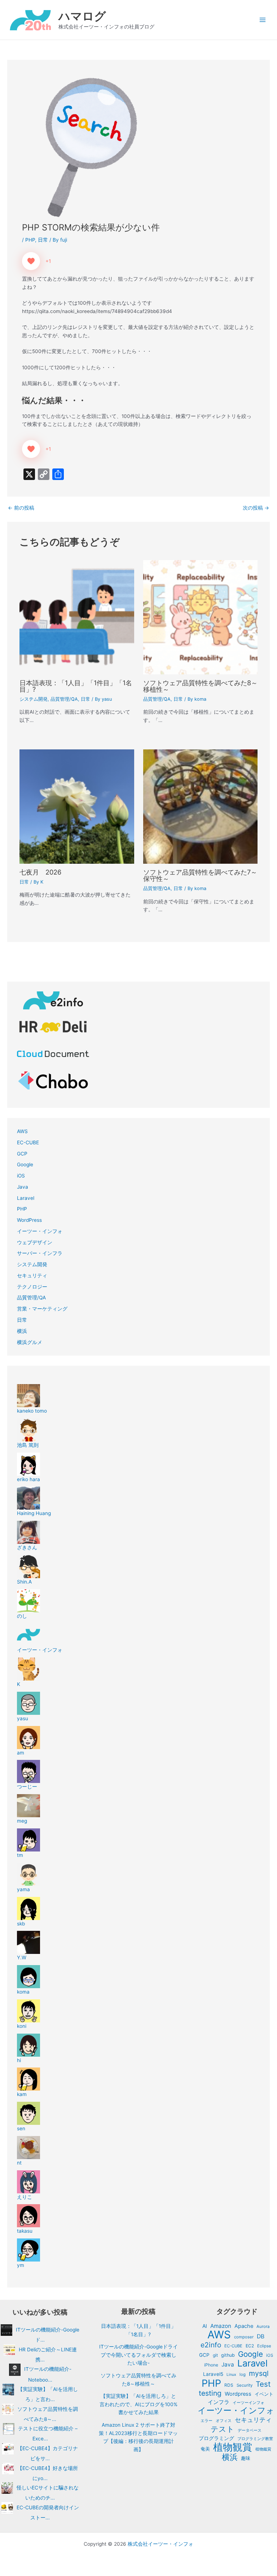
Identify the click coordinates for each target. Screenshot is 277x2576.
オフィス (224, 2421)
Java (23, 1187)
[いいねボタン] (31, 261)
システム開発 (34, 699)
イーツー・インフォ (40, 1231)
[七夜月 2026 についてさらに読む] (77, 806)
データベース (250, 2430)
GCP (22, 1154)
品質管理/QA (64, 699)
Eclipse (264, 2346)
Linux (231, 2375)
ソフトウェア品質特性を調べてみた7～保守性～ (200, 875)
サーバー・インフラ (40, 1253)
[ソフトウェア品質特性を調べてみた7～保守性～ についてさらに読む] (200, 806)
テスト (223, 2429)
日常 (43, 240)
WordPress (29, 1220)
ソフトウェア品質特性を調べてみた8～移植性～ (200, 686)
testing (210, 2393)
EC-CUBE (28, 1142)
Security (245, 2385)
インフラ (219, 2402)
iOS (21, 1176)
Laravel (26, 1198)
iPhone (211, 2365)
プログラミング (216, 2438)
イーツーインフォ (249, 2403)
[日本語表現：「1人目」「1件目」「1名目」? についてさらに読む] (77, 617)
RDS (229, 2385)
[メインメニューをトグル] (263, 20)
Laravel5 (213, 2374)
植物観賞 (233, 2447)
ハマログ (82, 16)
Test (263, 2384)
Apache (244, 2326)
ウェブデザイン (35, 1242)
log (243, 2374)
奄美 (205, 2449)
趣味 (246, 2458)
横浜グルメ (30, 1342)
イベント (264, 2394)
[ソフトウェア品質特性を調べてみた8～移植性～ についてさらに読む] (200, 617)
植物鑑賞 (263, 2449)
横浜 (22, 1331)
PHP (30, 240)
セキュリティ (32, 1276)
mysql (259, 2374)
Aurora (263, 2326)
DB (261, 2336)
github (228, 2355)
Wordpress (238, 2394)
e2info (211, 2345)
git (215, 2355)
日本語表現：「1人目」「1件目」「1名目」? (76, 686)
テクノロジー (32, 1287)
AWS (22, 1131)
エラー (206, 2421)
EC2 (250, 2346)
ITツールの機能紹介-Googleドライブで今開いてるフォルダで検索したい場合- (138, 2355)
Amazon (221, 2326)
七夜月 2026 (40, 872)
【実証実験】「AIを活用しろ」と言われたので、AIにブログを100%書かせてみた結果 (138, 2404)
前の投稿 (21, 508)
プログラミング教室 (255, 2439)
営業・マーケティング (42, 1309)
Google (25, 1164)
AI (205, 2326)
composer (244, 2337)
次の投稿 (256, 508)
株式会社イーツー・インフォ (161, 2544)
